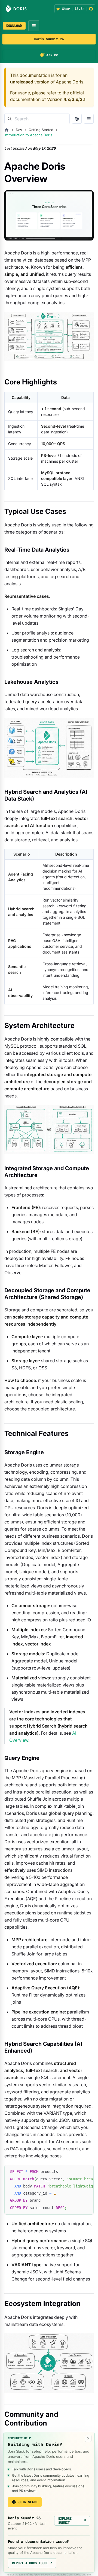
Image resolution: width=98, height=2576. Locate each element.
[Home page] (7, 130)
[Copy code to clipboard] (87, 2172)
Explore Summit (72, 2520)
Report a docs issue (32, 2563)
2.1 (83, 99)
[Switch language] (77, 119)
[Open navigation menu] (34, 26)
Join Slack (28, 2502)
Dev (19, 130)
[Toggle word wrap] (77, 2172)
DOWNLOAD (14, 26)
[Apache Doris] (16, 9)
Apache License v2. (45, 2574)
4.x (67, 99)
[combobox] (37, 119)
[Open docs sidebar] (89, 119)
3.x (75, 99)
